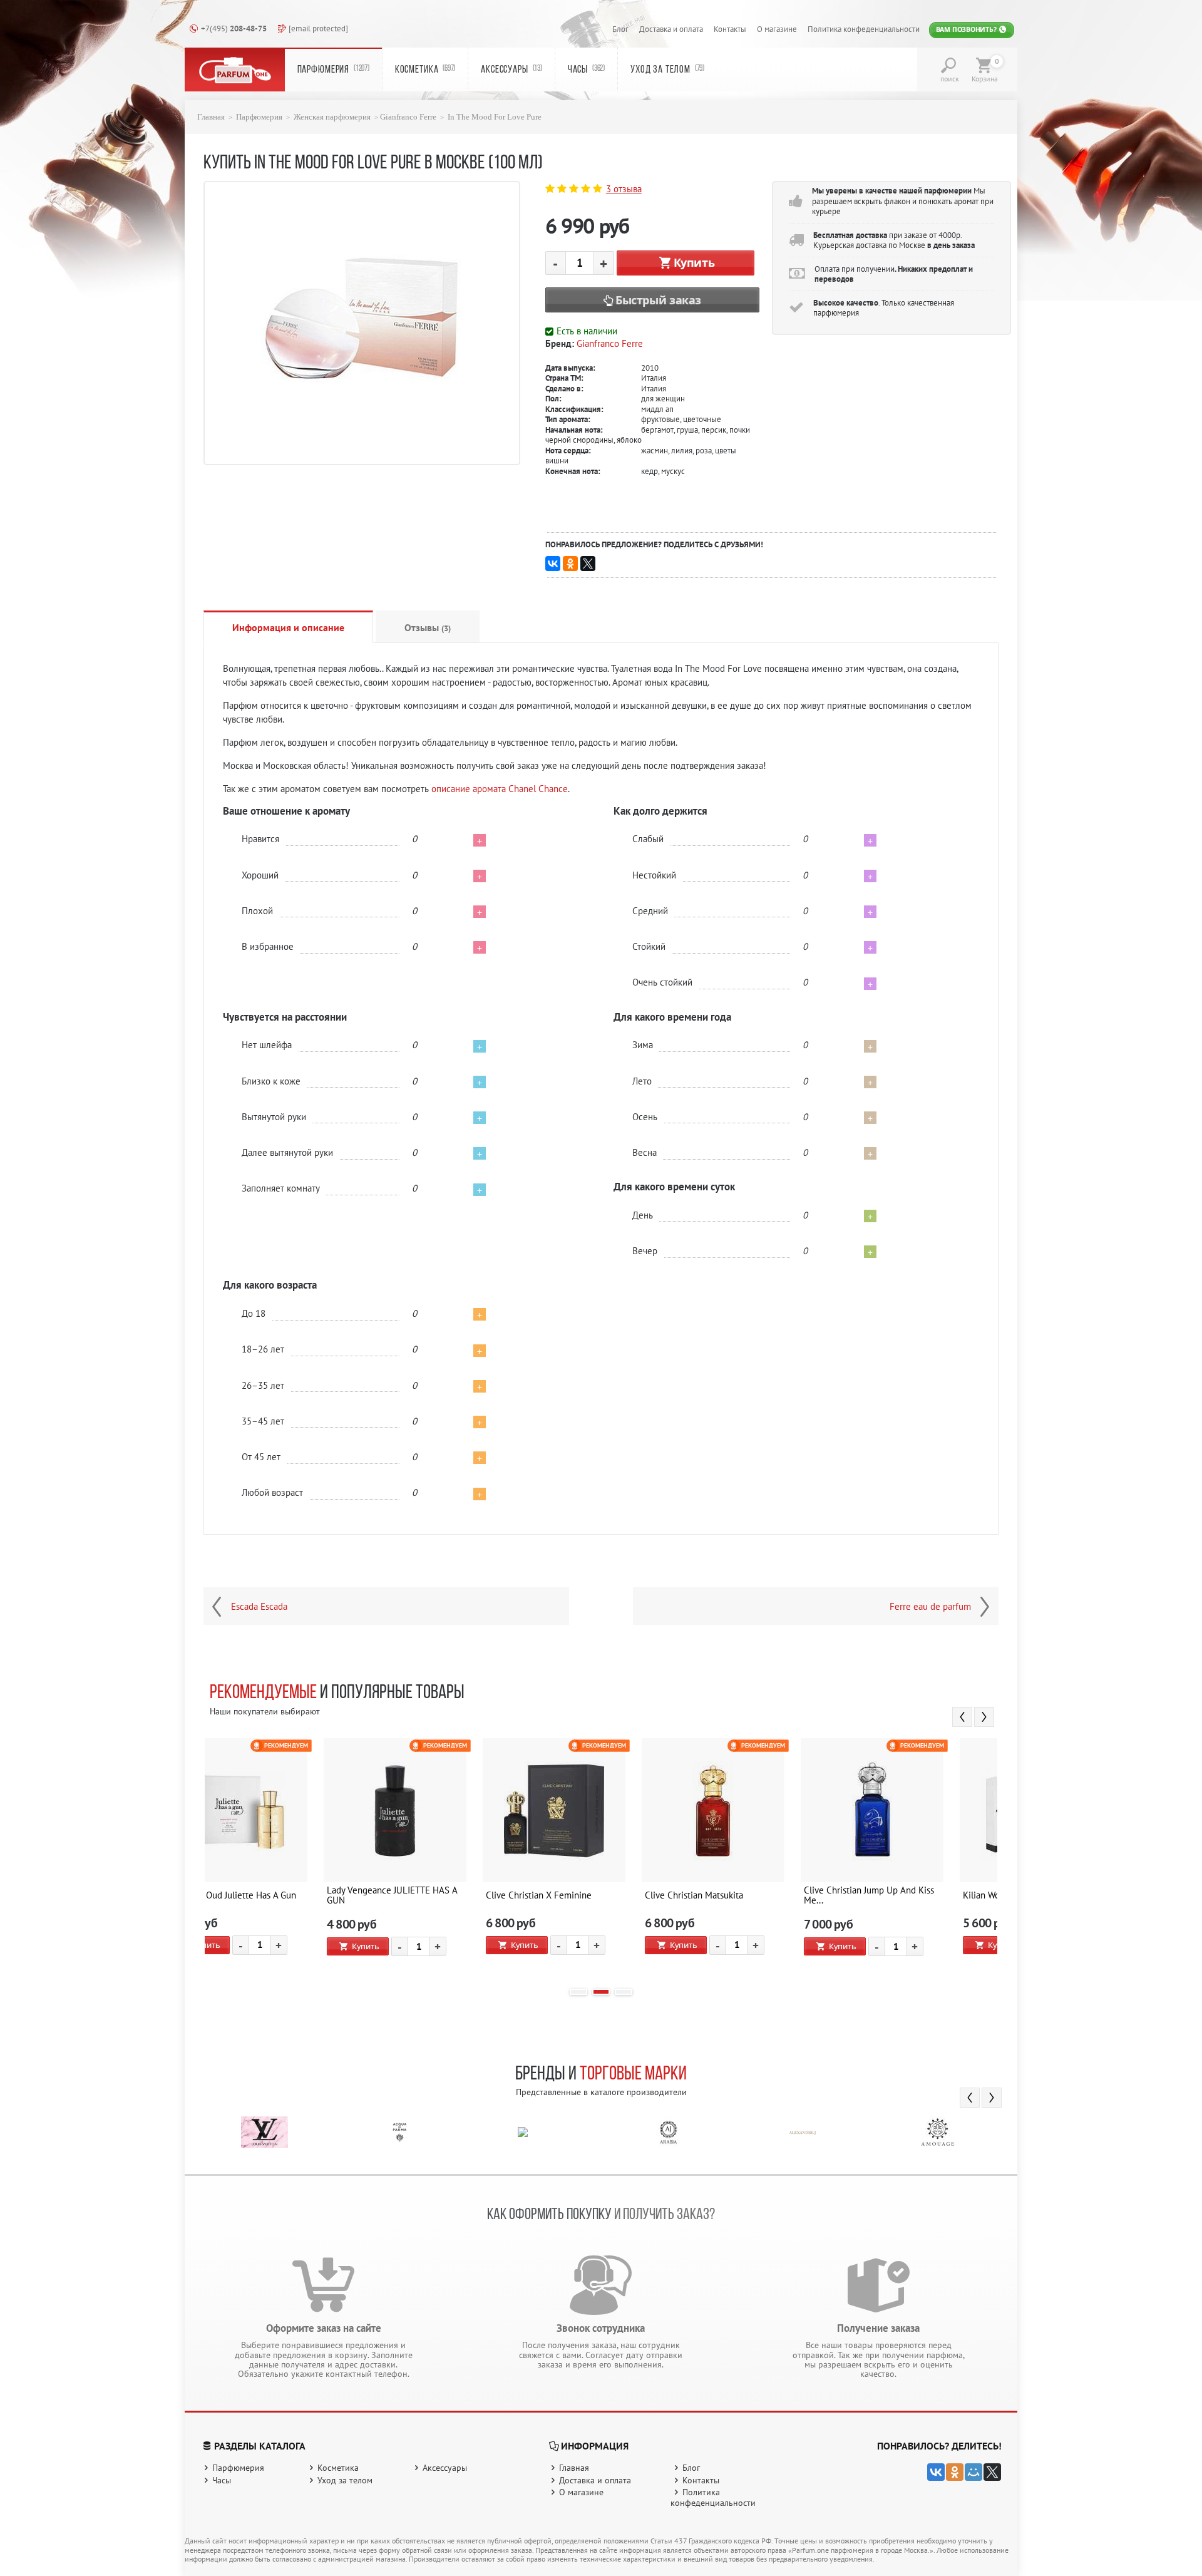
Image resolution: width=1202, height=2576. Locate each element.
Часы (586, 70)
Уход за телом (667, 70)
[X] (588, 564)
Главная (211, 117)
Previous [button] (962, 1717)
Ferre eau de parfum (930, 1607)
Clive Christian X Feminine (269, 1895)
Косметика (425, 70)
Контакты (730, 29)
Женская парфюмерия (332, 117)
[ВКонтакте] (553, 564)
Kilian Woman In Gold (735, 1895)
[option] (284, 1857)
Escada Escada (259, 1607)
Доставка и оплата (671, 29)
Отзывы (428, 627)
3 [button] (624, 1992)
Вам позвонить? (967, 29)
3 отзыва (624, 189)
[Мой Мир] (973, 2472)
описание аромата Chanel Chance (500, 789)
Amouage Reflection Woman (908, 1895)
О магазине (777, 29)
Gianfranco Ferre (408, 117)
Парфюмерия (333, 70)
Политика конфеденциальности (864, 29)
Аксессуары (511, 70)
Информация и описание (288, 627)
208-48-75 (234, 28)
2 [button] (601, 1992)
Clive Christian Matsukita (424, 1895)
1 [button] (578, 1992)
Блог (620, 29)
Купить (694, 262)
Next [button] (984, 1717)
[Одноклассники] (570, 564)
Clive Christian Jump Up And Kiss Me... (599, 1895)
